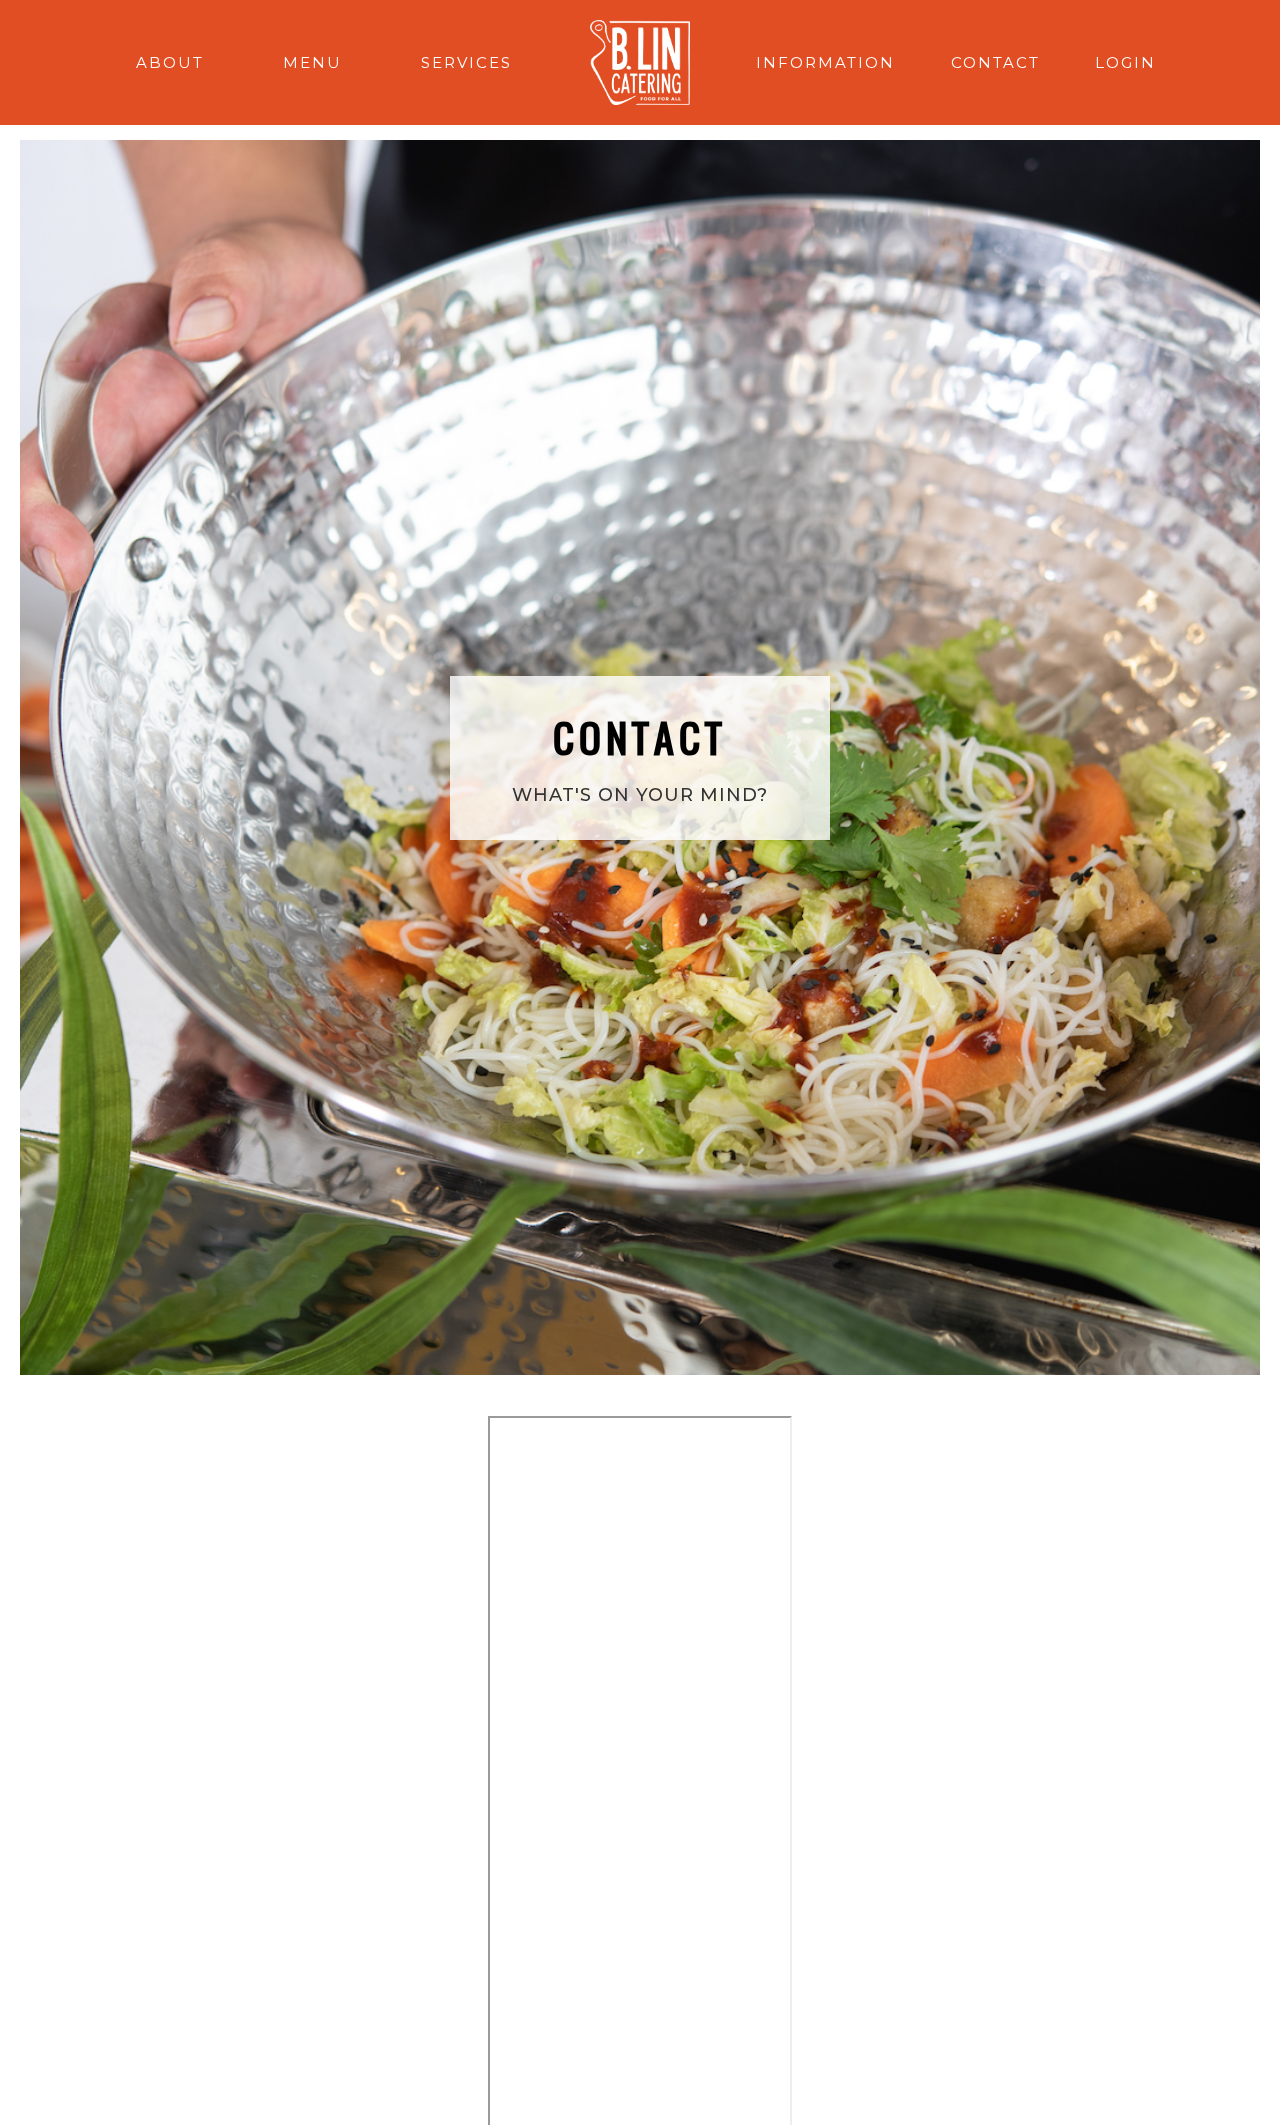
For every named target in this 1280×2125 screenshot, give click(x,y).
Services (466, 62)
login (1125, 62)
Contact (995, 62)
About (170, 62)
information (825, 62)
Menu (312, 62)
